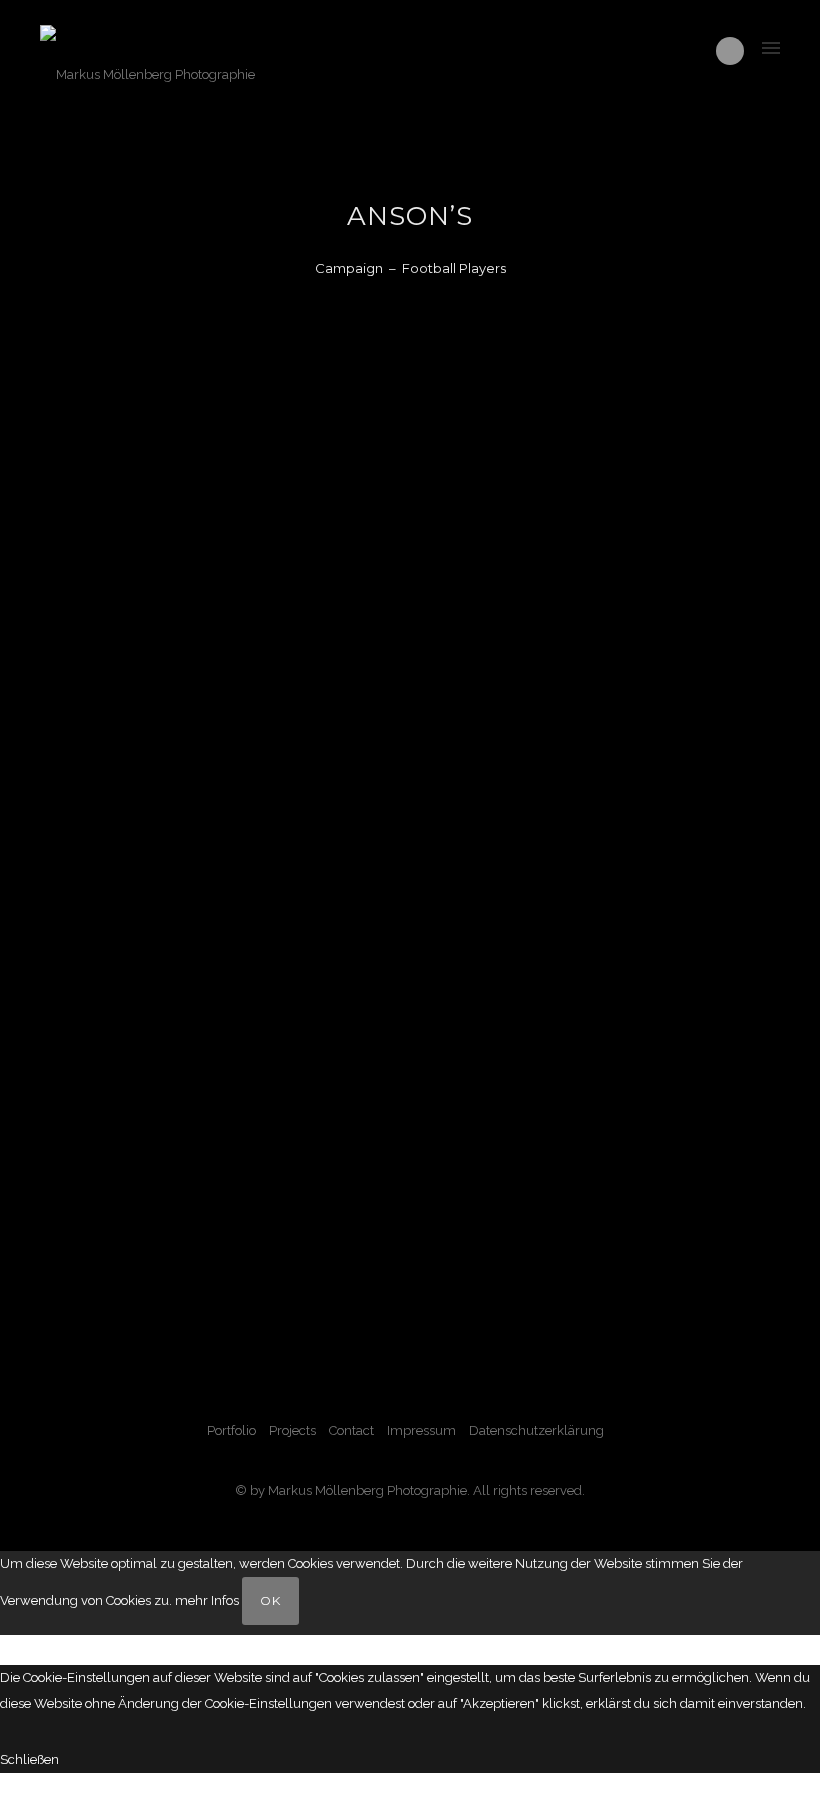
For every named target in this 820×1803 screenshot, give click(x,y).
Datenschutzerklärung (536, 1430)
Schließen (29, 1759)
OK (270, 1600)
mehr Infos (207, 1600)
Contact (351, 1430)
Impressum (421, 1430)
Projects (292, 1430)
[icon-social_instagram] (730, 51)
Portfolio (231, 1430)
